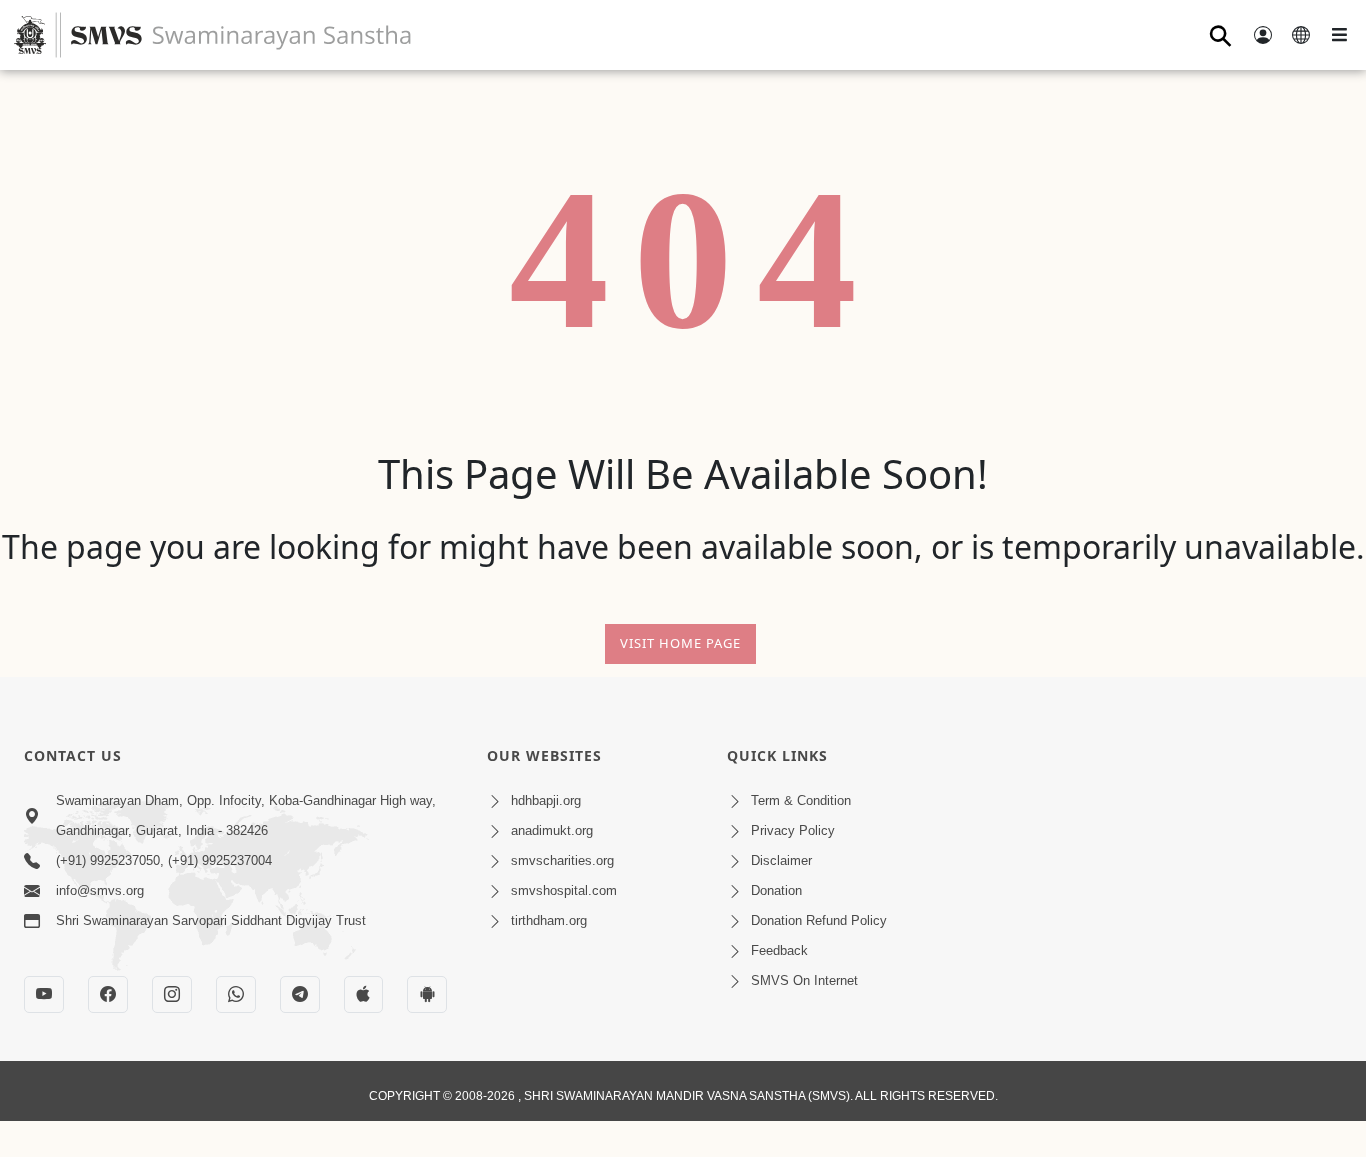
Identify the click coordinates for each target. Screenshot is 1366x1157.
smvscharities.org (562, 860)
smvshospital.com (564, 890)
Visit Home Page (680, 643)
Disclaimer (781, 860)
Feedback (779, 950)
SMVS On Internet (804, 980)
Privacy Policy (793, 830)
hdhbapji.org (546, 800)
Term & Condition (801, 800)
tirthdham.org (549, 920)
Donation (776, 890)
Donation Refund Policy (819, 920)
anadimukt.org (552, 830)
